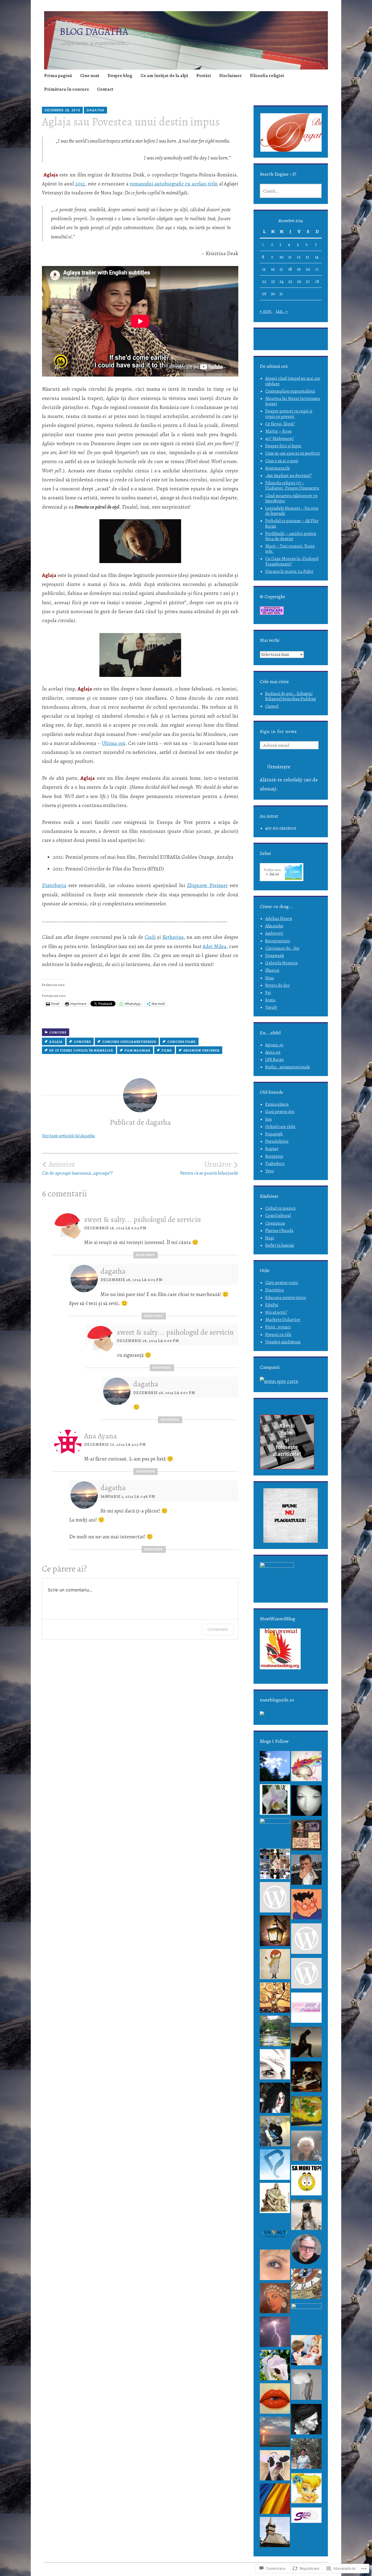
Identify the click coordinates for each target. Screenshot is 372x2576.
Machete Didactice (283, 1320)
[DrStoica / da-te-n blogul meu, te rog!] (275, 2066)
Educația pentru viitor (286, 1298)
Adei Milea (214, 946)
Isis (269, 1119)
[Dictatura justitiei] (306, 2455)
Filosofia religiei (267, 76)
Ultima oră (113, 743)
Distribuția (54, 885)
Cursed (272, 706)
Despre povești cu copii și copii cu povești (289, 414)
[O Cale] (306, 1802)
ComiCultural (278, 1216)
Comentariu (218, 1629)
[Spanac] (306, 2251)
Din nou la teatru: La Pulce (289, 572)
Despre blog (120, 76)
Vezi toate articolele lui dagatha (68, 1136)
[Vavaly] (275, 2233)
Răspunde (146, 1255)
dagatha (95, 110)
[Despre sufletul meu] (306, 2517)
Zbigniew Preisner (207, 885)
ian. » (282, 311)
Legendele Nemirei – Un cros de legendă (292, 511)
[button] (297, 133)
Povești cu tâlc (278, 1335)
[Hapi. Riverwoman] (275, 2300)
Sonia (270, 1000)
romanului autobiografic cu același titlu (174, 184)
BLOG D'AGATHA (94, 31)
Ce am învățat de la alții (164, 76)
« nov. (266, 311)
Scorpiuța (274, 1156)
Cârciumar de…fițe (282, 948)
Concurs (58, 1032)
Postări (204, 76)
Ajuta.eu (273, 1052)
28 (317, 282)
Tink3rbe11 (275, 1164)
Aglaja (56, 1042)
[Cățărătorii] (275, 2266)
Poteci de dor (278, 985)
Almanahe (274, 926)
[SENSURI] (275, 1999)
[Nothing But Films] (306, 1940)
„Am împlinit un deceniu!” (289, 476)
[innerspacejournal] (275, 1768)
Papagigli (274, 1134)
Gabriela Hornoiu (281, 963)
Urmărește (279, 767)
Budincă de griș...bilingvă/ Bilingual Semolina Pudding (291, 696)
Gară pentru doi (280, 1112)
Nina (270, 978)
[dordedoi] (275, 1899)
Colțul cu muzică (280, 1208)
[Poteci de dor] (306, 2044)
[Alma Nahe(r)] (275, 2400)
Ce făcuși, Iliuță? (280, 424)
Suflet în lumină (280, 1245)
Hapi (270, 1238)
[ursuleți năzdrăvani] (306, 2352)
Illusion (272, 970)
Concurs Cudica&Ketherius (129, 1042)
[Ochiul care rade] (275, 2467)
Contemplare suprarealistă (290, 391)
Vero (270, 1171)
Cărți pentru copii (282, 1283)
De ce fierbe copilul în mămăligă (81, 1050)
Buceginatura (278, 941)
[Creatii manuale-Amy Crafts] (306, 2009)
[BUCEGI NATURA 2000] (275, 2366)
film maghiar (137, 1050)
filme (167, 1050)
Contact (105, 89)
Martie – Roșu (278, 431)
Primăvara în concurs (66, 89)
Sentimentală (277, 468)
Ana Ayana (100, 1436)
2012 (80, 184)
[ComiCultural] (306, 2078)
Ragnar (272, 1149)
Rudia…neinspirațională (287, 1067)
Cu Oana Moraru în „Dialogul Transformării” (292, 561)
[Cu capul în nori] (306, 2386)
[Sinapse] (306, 1768)
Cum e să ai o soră (282, 461)
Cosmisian (275, 1223)
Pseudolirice (277, 1141)
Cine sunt (90, 76)
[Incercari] (275, 1801)
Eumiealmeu (277, 1104)
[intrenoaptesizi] (275, 1932)
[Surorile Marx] (306, 2421)
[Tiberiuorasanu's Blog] (275, 2200)
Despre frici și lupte (283, 446)
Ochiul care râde (280, 1127)
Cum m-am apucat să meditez (293, 453)
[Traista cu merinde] (306, 2113)
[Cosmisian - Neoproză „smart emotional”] (306, 1837)
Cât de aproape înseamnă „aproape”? (77, 1168)
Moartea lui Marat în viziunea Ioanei (293, 401)
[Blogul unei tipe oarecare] (275, 1865)
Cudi (150, 937)
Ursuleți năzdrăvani (283, 1342)
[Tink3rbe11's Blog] (306, 2490)
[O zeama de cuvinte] (306, 2182)
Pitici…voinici (278, 1327)
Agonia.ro (274, 1045)
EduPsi (272, 1305)
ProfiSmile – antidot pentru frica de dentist (291, 536)
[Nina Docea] (275, 1966)
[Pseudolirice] (275, 2534)
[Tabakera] (275, 2500)
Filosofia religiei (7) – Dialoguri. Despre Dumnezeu (292, 486)
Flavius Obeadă (279, 1231)
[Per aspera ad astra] (275, 2333)
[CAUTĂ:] (291, 191)
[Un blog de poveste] (306, 2216)
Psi (268, 993)
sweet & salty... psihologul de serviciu (143, 1220)
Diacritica (275, 1290)
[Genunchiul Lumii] (306, 2285)
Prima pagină (58, 76)
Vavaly (271, 1007)
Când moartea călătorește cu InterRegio (291, 498)
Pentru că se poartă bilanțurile (209, 1168)
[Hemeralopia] (275, 2032)
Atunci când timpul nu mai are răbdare (293, 381)
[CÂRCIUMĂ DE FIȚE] (306, 1871)
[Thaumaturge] (275, 2133)
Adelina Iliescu (279, 919)
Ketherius (173, 937)
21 (317, 269)
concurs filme (182, 1042)
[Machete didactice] (306, 2147)
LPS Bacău (275, 1060)
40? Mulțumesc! (280, 439)
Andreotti (274, 933)
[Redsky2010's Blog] (275, 2433)
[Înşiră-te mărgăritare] (275, 2099)
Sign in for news (278, 731)
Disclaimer (231, 76)
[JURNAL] (306, 1975)
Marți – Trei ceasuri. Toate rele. (290, 549)
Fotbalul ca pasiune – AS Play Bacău (292, 523)
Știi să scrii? (276, 1312)
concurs (82, 1042)
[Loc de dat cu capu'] (306, 2318)
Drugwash (275, 956)
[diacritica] (306, 1906)
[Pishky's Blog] (275, 2166)
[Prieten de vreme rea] (275, 1833)
